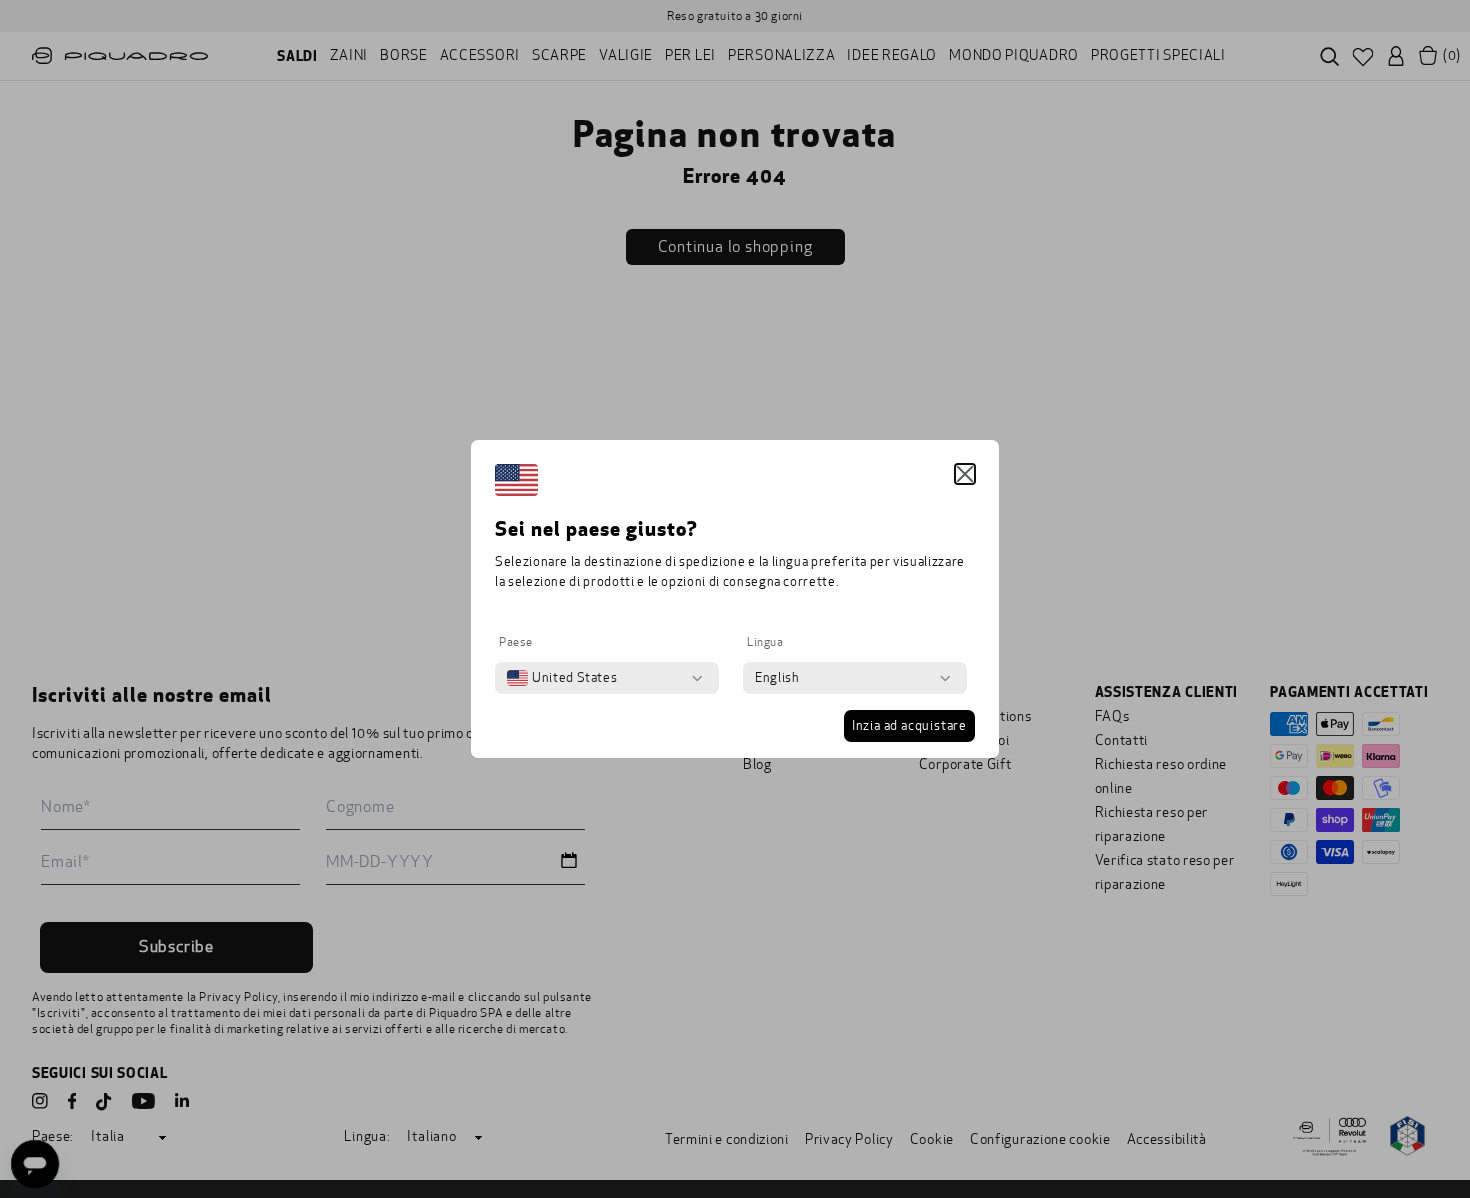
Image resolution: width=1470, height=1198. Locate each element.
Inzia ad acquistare (909, 726)
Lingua (765, 642)
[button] (965, 474)
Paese (516, 642)
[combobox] (562, 678)
